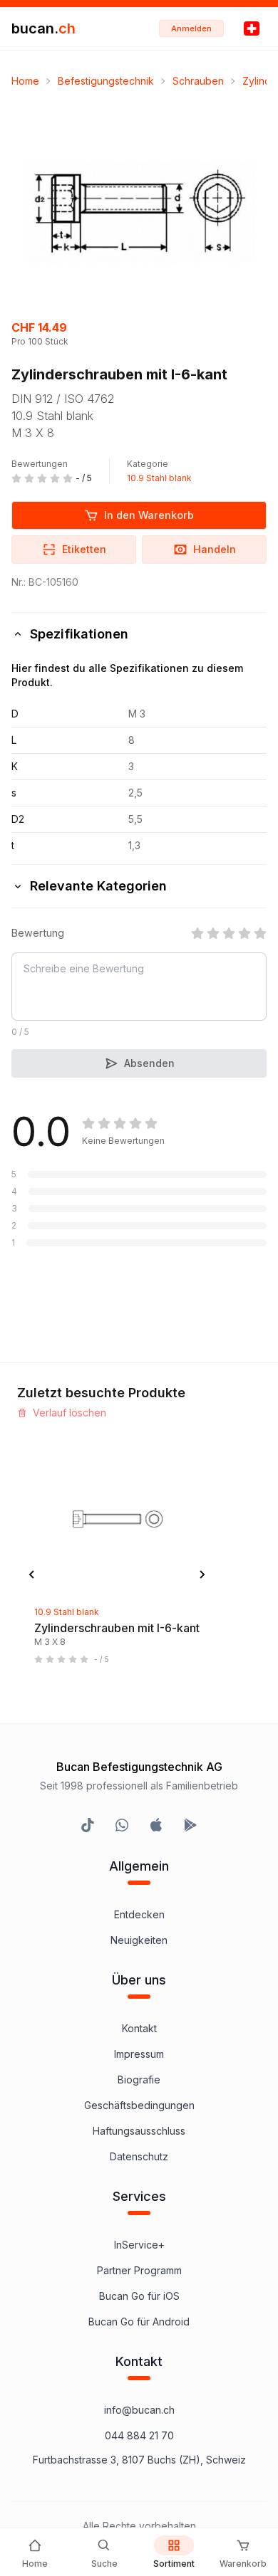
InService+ (139, 2245)
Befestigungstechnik (106, 81)
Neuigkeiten (139, 1940)
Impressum (139, 2054)
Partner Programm (139, 2270)
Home (25, 81)
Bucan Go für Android (139, 2322)
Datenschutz (139, 2156)
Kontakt (139, 2028)
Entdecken (139, 1914)
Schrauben (198, 81)
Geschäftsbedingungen (139, 2105)
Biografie (139, 2080)
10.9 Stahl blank (159, 478)
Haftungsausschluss (139, 2131)
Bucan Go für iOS (139, 2296)
